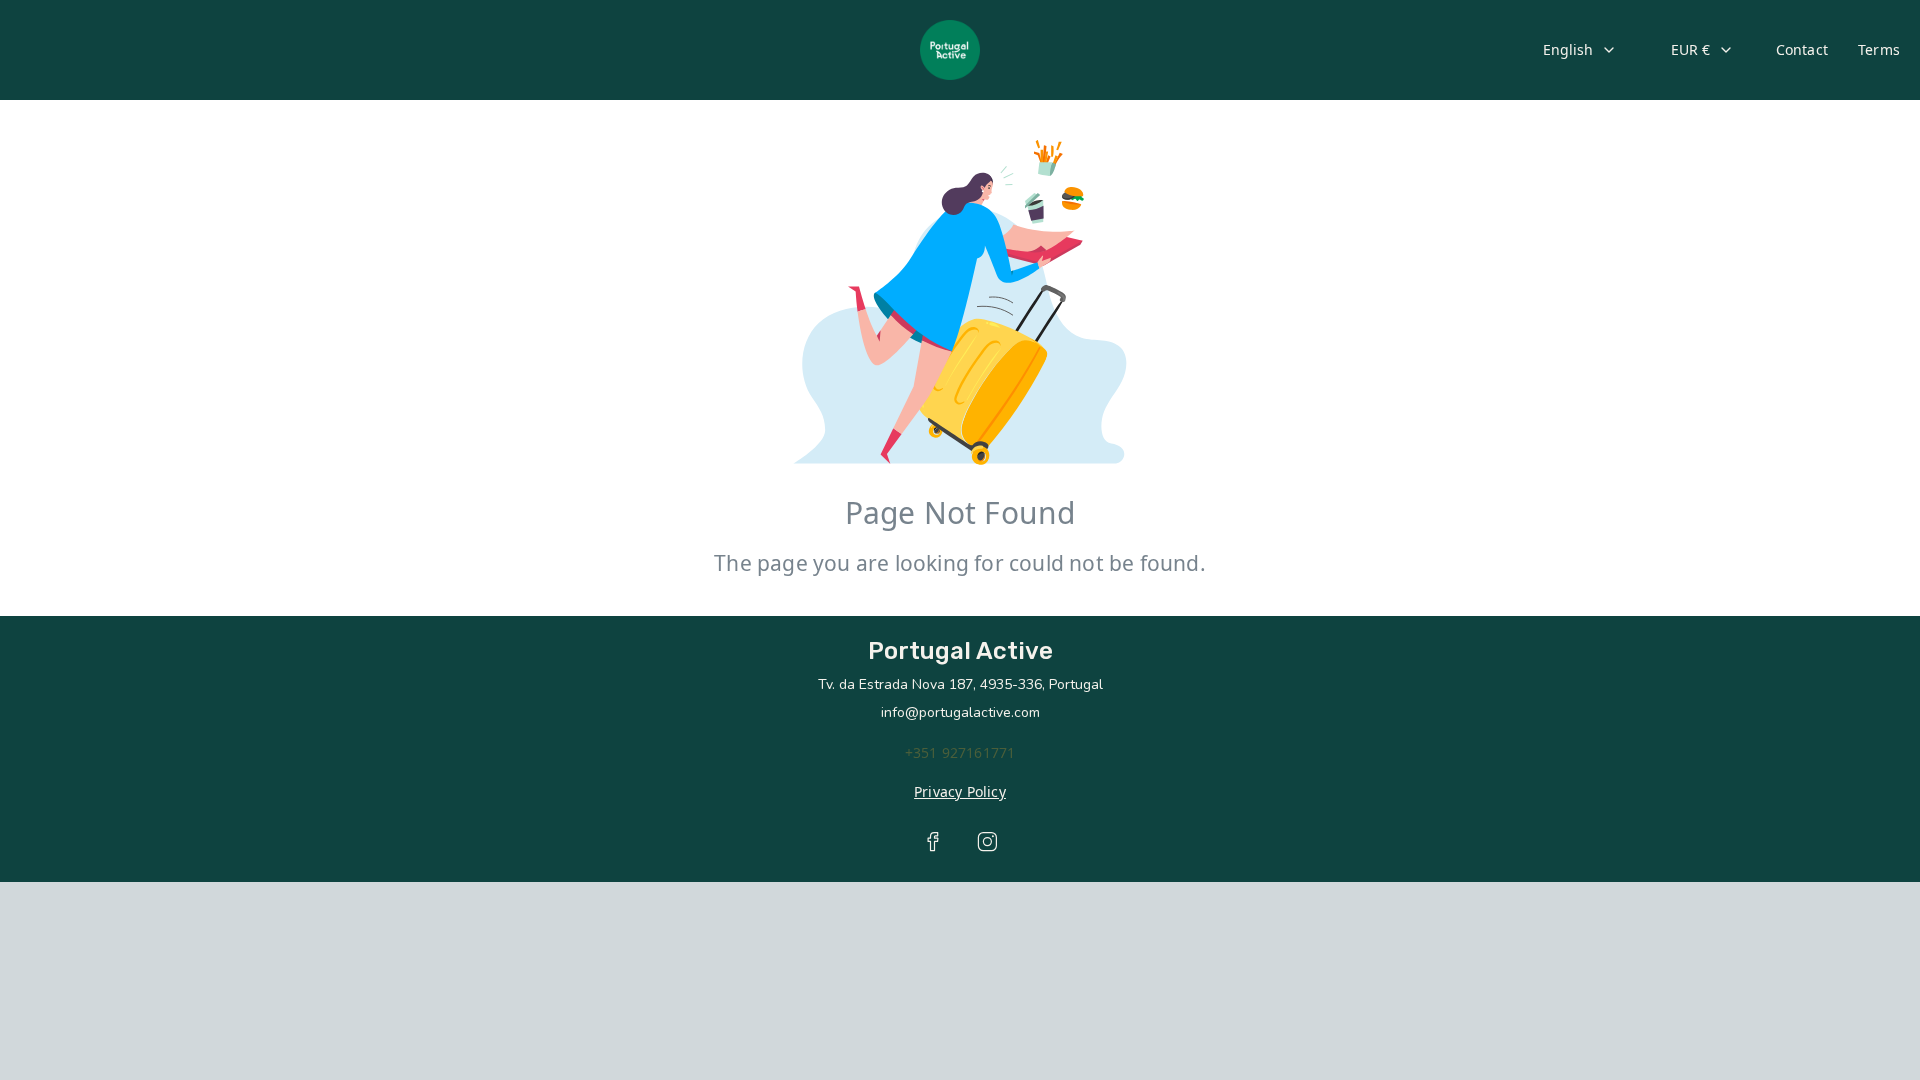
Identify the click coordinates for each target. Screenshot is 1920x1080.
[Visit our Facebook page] (933, 842)
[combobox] (1580, 50)
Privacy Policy (960, 791)
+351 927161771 (960, 752)
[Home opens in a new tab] (950, 50)
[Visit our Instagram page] (987, 842)
